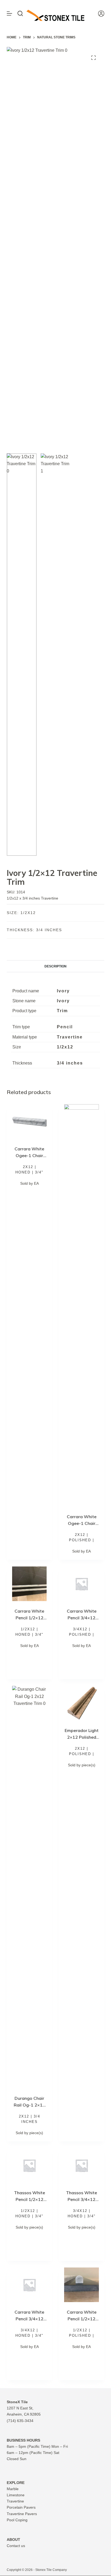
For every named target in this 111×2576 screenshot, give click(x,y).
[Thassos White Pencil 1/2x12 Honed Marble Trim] (30, 2165)
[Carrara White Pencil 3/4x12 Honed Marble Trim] (30, 2285)
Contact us (16, 2546)
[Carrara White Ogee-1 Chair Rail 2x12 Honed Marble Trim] (30, 1122)
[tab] (56, 966)
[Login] (101, 14)
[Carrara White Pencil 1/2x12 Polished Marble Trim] (81, 2285)
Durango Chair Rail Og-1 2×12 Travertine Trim (30, 2105)
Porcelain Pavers (21, 2507)
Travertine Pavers (22, 2514)
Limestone (16, 2495)
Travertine (15, 2501)
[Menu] (9, 13)
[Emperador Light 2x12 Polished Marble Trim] (81, 1703)
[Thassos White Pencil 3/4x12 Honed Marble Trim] (81, 2165)
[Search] (20, 13)
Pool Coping (17, 2520)
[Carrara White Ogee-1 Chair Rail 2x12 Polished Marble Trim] (81, 1305)
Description (55, 966)
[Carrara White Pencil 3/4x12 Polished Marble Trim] (81, 1584)
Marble (13, 2489)
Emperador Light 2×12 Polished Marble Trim (82, 1737)
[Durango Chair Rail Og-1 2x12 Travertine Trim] (30, 1887)
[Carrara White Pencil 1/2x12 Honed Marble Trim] (30, 1584)
